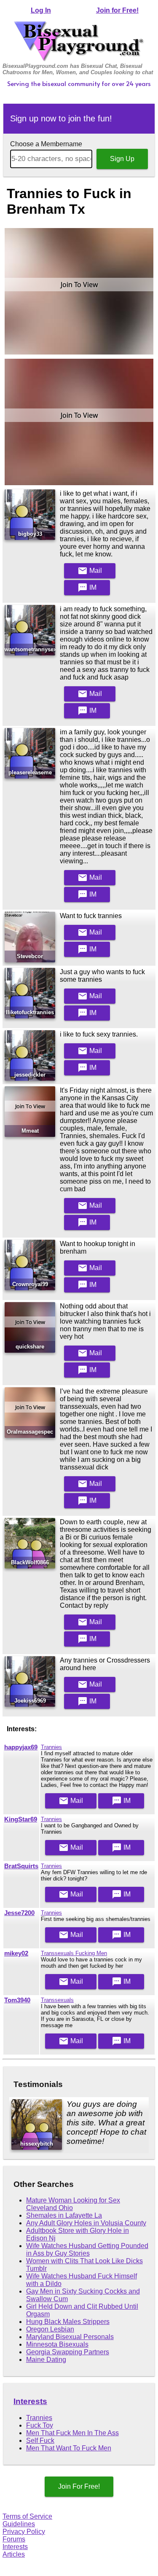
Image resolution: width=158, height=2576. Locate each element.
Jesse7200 (19, 1913)
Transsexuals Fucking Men (74, 1953)
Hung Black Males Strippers (68, 2322)
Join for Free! (117, 10)
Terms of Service (27, 2516)
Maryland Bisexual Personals (70, 2337)
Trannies (51, 1747)
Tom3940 (17, 2000)
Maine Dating (46, 2360)
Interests (30, 2401)
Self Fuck (40, 2440)
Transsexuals (57, 2000)
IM (87, 588)
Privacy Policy (24, 2532)
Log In (41, 10)
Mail (90, 571)
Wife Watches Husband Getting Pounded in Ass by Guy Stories (87, 2250)
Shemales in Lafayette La (64, 2215)
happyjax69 (21, 1747)
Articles (14, 2554)
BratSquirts (21, 1866)
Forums (14, 2539)
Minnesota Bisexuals (57, 2344)
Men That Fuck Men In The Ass (72, 2433)
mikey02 (16, 1953)
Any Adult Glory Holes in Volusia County (86, 2223)
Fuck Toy (40, 2425)
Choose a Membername (46, 144)
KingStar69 (21, 1819)
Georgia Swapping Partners (68, 2352)
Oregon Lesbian (50, 2329)
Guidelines (19, 2524)
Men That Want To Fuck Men (69, 2448)
